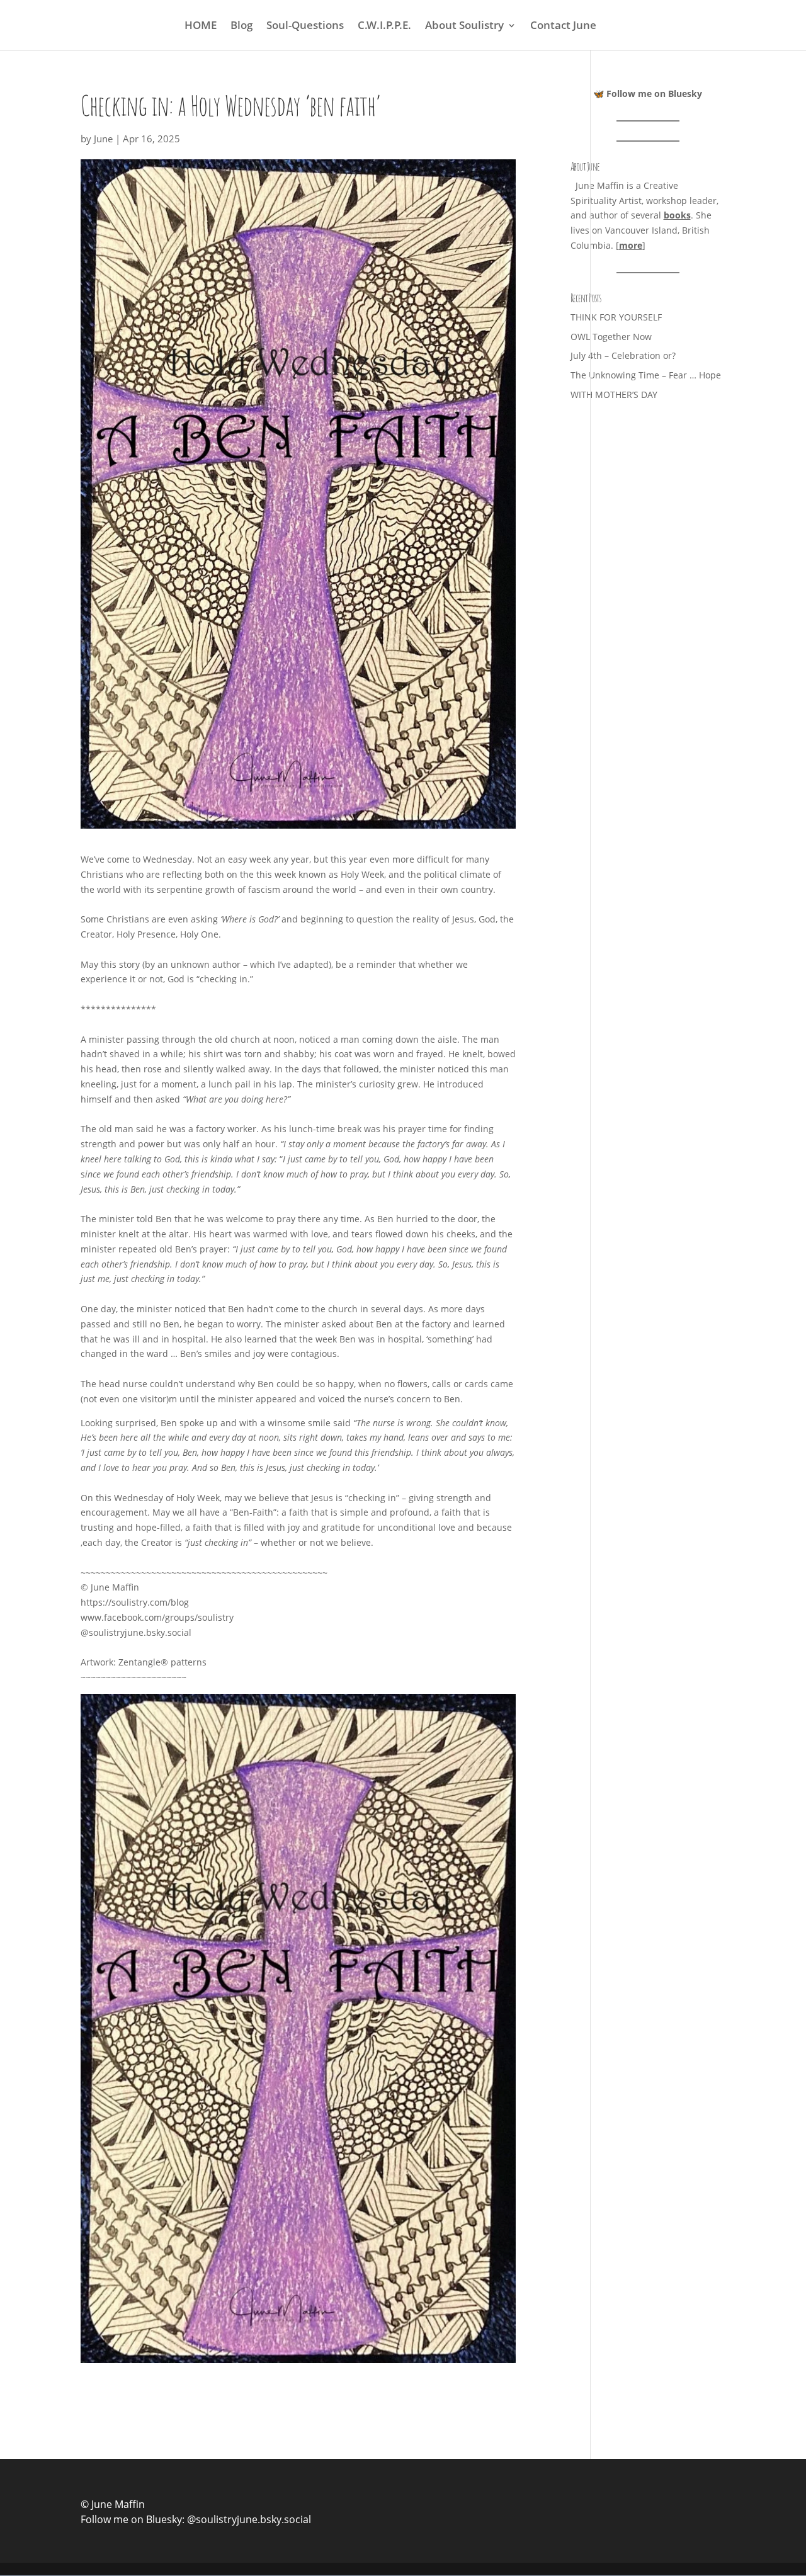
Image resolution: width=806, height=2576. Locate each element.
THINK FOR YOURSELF (616, 317)
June (103, 139)
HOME (201, 26)
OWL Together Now (611, 337)
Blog (241, 26)
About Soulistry (464, 26)
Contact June (563, 26)
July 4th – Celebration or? (623, 355)
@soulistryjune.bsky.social (249, 2519)
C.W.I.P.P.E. (384, 26)
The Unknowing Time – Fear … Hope (646, 375)
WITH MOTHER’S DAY (614, 394)
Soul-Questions (305, 26)
